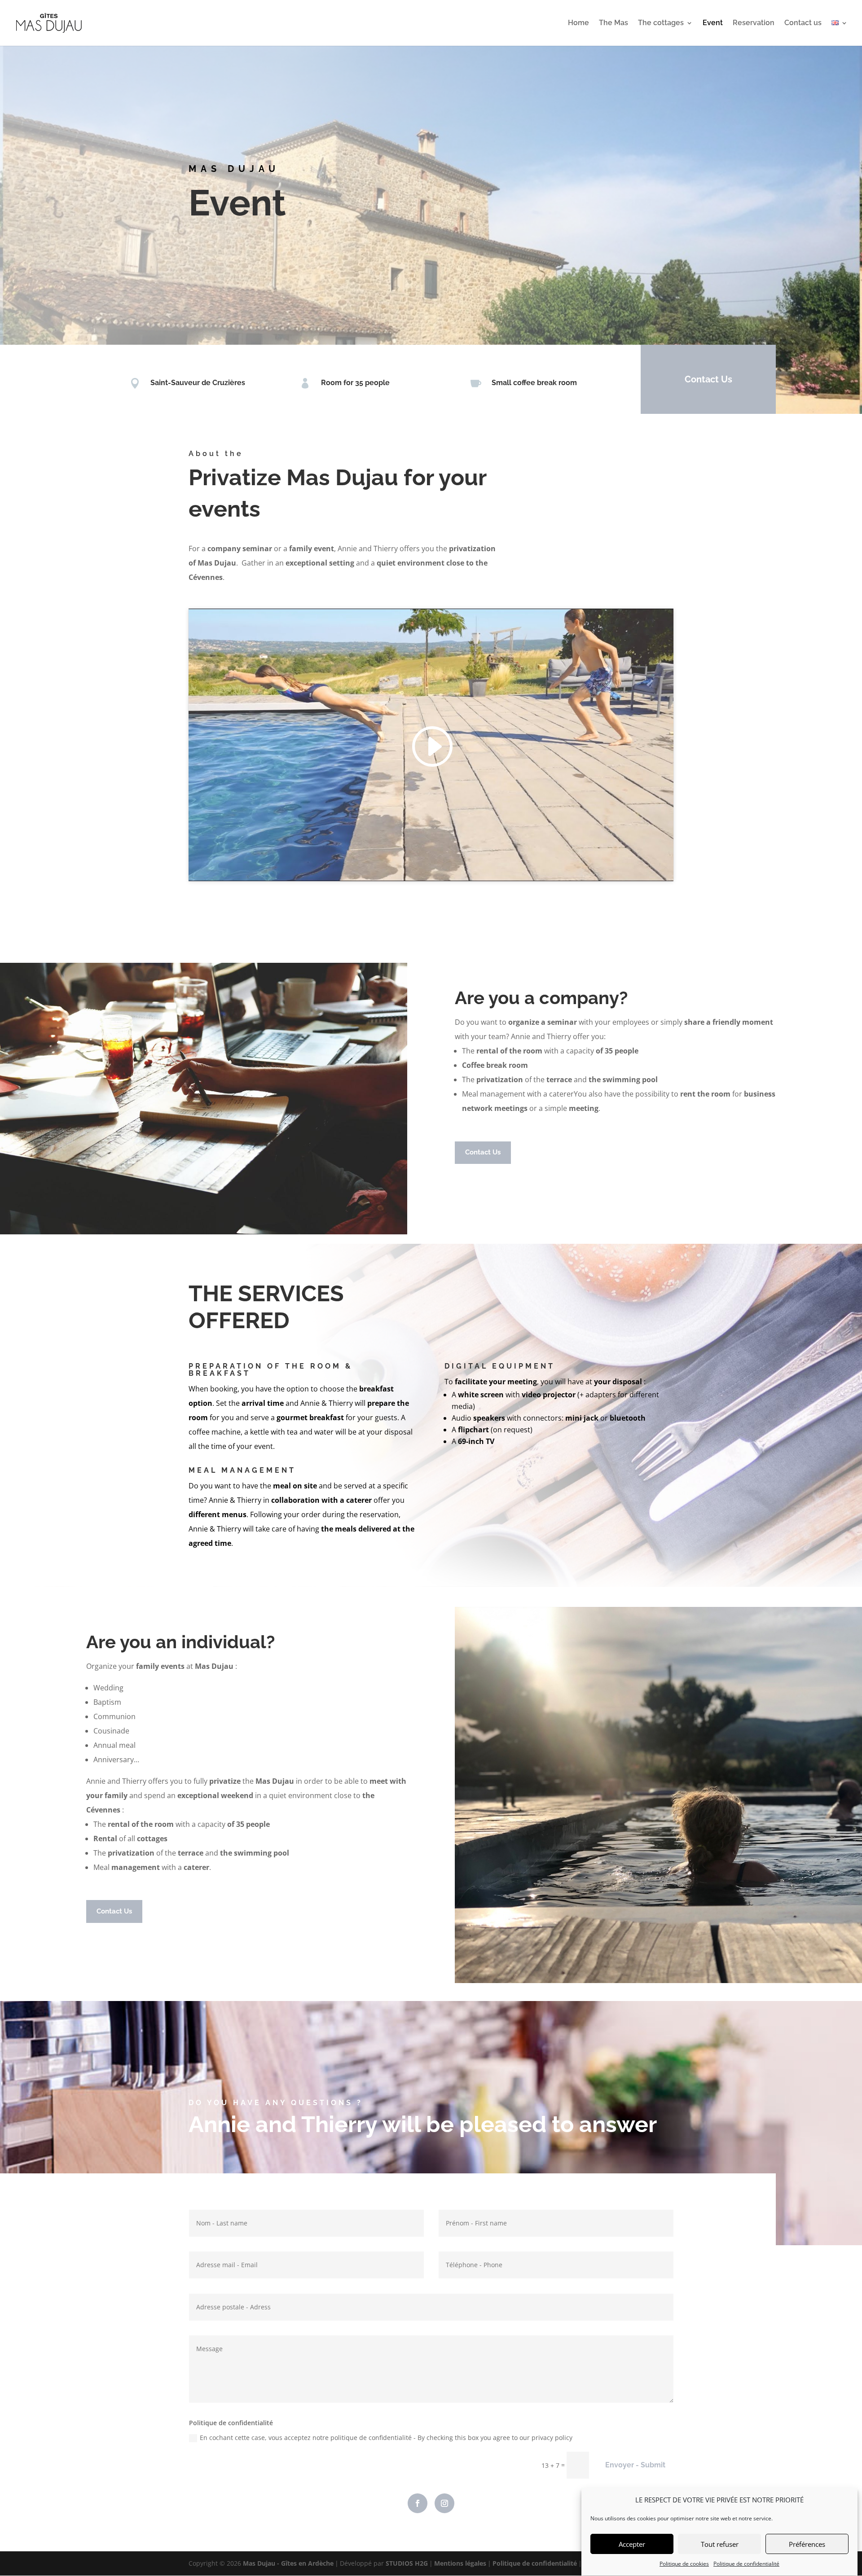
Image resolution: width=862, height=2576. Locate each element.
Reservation (754, 23)
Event (713, 23)
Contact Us (708, 379)
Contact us (803, 23)
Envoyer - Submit (635, 2465)
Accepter (632, 2544)
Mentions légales (460, 2563)
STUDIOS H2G (407, 2563)
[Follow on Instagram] (444, 2503)
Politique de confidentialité (746, 2564)
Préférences (807, 2544)
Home (578, 23)
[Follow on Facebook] (418, 2503)
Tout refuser (720, 2544)
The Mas (614, 23)
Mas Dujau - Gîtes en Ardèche (288, 2563)
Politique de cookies (684, 2564)
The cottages (661, 23)
